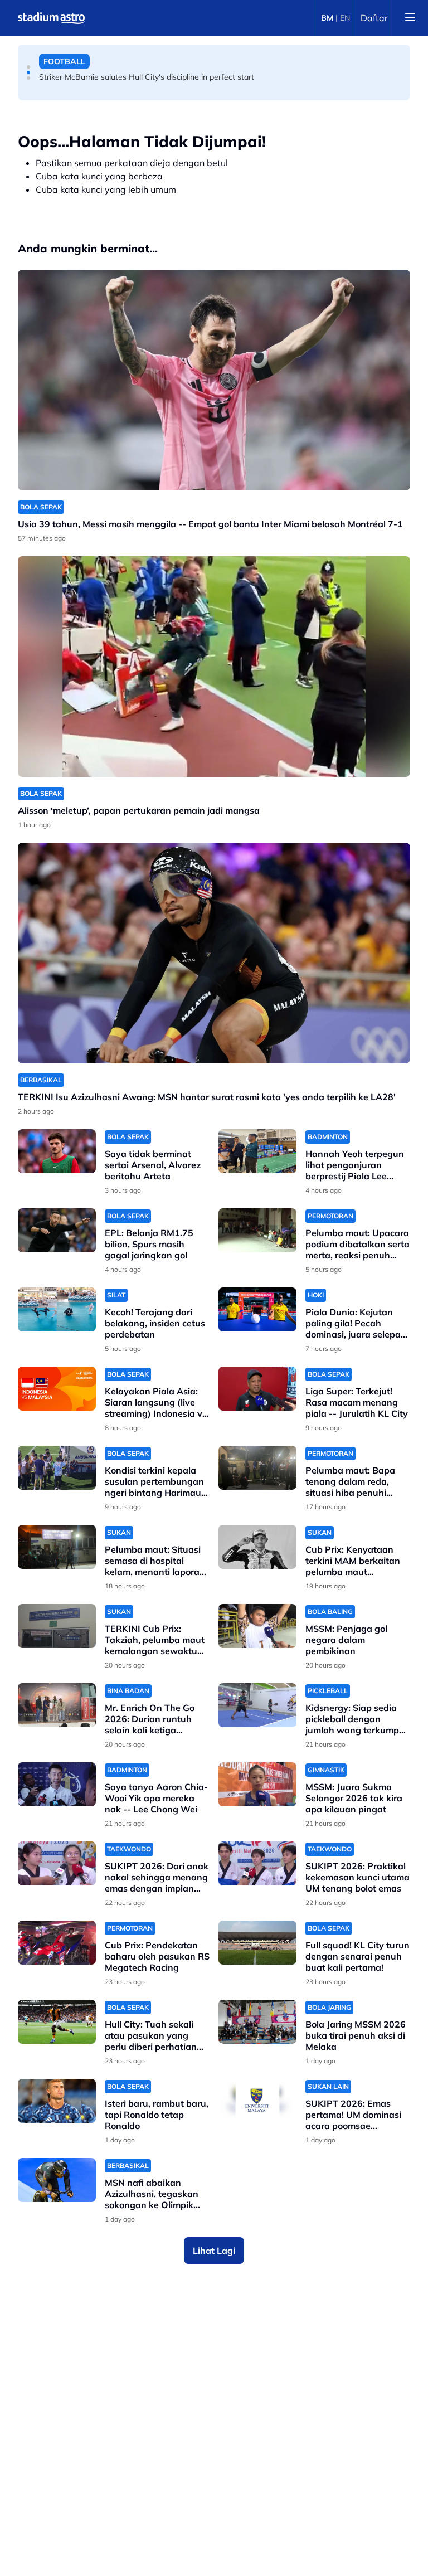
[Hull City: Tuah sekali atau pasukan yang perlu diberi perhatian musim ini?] (57, 2022)
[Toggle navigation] (410, 18)
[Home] (51, 18)
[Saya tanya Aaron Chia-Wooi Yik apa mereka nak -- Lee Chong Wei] (57, 1784)
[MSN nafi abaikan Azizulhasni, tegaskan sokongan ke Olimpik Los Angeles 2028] (57, 2180)
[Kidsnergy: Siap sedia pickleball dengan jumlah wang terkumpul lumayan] (257, 1705)
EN (345, 18)
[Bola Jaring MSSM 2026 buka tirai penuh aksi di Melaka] (257, 2022)
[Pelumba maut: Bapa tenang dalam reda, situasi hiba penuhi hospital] (257, 1468)
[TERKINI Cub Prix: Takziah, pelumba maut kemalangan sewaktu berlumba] (57, 1626)
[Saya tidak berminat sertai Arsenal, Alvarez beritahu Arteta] (57, 1151)
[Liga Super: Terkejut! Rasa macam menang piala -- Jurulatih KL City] (257, 1389)
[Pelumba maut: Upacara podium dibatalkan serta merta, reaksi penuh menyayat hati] (257, 1230)
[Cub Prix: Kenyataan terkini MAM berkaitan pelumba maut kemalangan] (257, 1547)
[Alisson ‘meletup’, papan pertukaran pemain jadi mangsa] (214, 667)
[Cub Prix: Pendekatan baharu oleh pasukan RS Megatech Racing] (57, 1943)
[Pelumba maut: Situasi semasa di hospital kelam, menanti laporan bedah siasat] (57, 1547)
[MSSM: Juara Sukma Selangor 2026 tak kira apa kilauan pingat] (257, 1784)
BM (327, 18)
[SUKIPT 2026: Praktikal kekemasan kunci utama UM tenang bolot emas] (257, 1863)
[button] (28, 67)
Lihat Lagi (214, 2251)
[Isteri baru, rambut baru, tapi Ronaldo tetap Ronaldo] (57, 2101)
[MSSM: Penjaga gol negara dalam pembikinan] (257, 1626)
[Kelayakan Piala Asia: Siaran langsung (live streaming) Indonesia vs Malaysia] (57, 1389)
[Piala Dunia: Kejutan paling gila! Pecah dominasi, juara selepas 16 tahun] (257, 1309)
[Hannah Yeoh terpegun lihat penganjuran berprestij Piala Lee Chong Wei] (257, 1151)
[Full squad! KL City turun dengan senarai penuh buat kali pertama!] (257, 1943)
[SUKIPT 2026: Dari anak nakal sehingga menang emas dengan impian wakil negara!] (57, 1863)
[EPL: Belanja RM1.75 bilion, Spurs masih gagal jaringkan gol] (57, 1230)
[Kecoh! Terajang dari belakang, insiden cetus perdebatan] (57, 1309)
